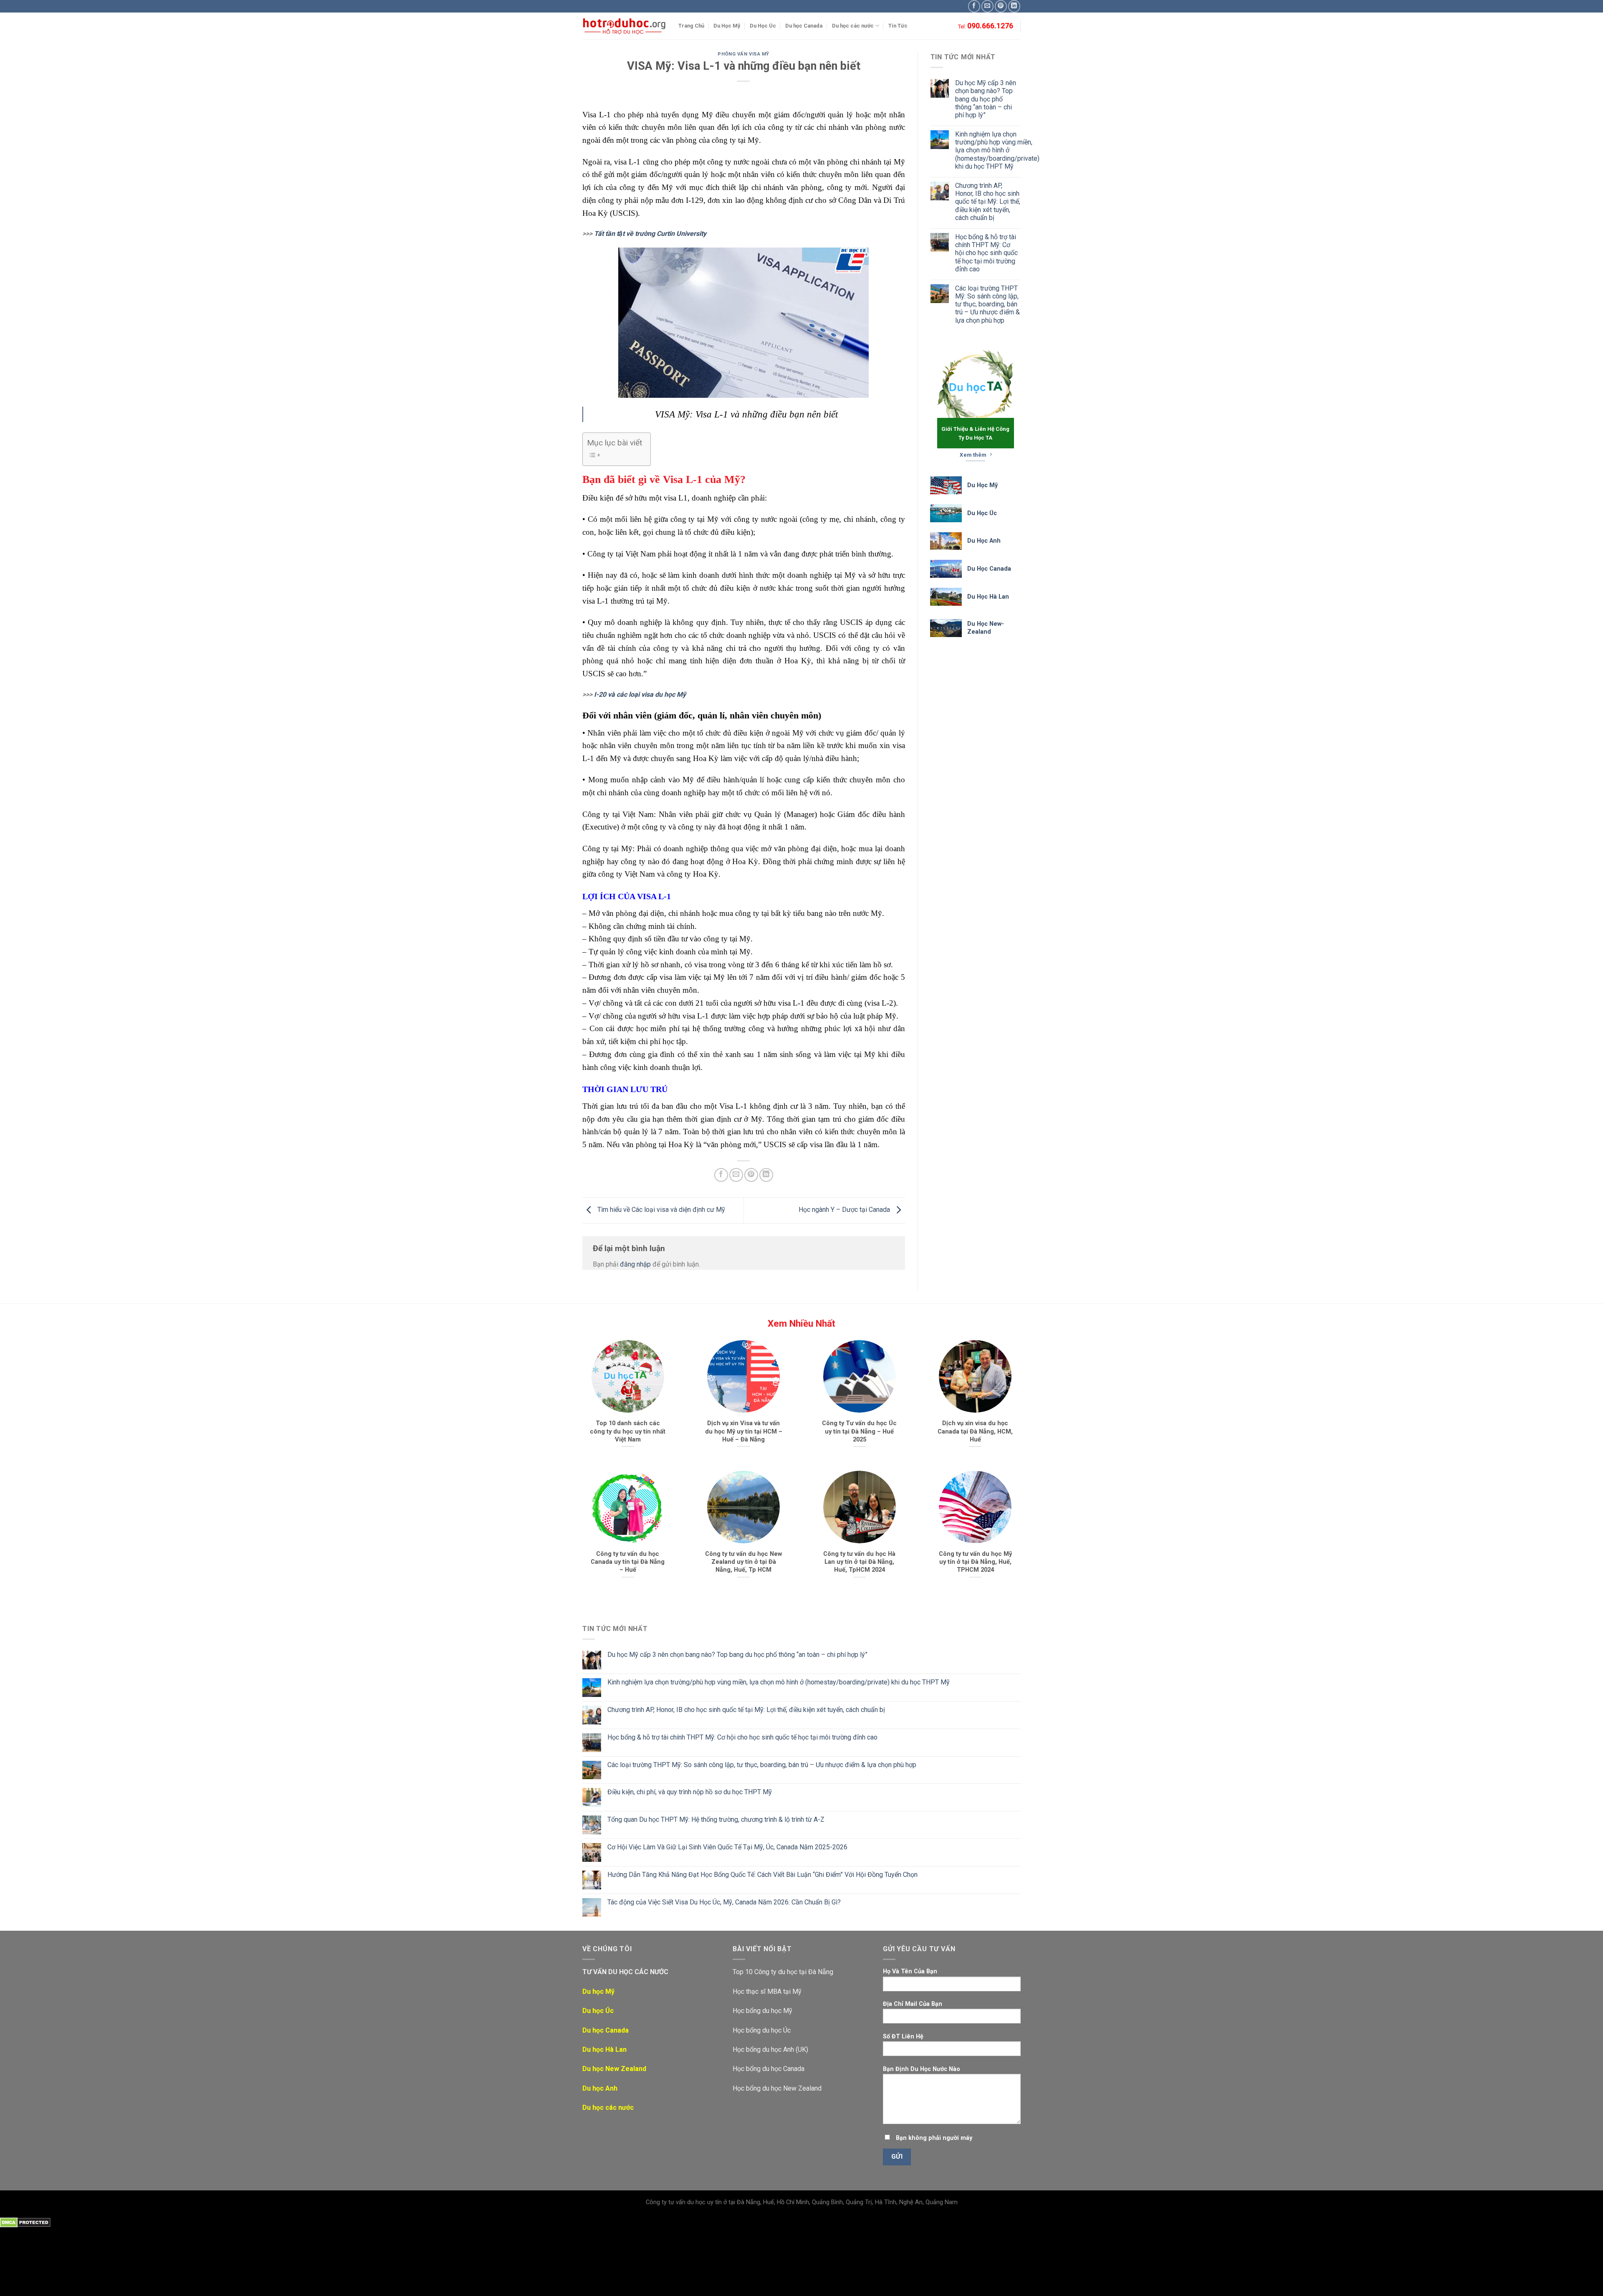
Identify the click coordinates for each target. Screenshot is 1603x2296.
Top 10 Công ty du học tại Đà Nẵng (783, 1972)
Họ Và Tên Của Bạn (910, 1971)
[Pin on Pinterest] (751, 1175)
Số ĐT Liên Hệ (903, 2037)
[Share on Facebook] (721, 1175)
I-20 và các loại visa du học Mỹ (640, 694)
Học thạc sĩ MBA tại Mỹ (767, 1991)
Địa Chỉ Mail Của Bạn (913, 2004)
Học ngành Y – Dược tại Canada (845, 1210)
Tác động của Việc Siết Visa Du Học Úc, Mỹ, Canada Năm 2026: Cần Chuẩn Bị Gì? (724, 1902)
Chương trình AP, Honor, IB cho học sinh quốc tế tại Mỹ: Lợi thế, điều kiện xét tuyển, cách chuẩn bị (988, 202)
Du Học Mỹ (727, 26)
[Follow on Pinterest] (1001, 6)
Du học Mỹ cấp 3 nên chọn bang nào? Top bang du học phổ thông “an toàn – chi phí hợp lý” (986, 99)
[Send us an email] (987, 6)
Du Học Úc (763, 26)
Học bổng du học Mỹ (762, 2011)
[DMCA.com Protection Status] (25, 2222)
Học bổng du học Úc (762, 2030)
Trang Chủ (691, 26)
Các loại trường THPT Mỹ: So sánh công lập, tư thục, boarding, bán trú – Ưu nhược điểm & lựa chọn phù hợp (987, 304)
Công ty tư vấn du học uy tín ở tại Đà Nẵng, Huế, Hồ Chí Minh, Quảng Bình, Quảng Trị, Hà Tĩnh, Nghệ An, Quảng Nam (802, 2202)
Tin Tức (898, 26)
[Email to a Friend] (736, 1175)
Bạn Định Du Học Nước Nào (922, 2069)
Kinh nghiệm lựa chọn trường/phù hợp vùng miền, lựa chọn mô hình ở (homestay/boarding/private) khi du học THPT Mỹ (997, 150)
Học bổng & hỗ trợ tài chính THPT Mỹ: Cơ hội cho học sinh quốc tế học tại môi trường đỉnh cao (986, 253)
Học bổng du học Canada (769, 2069)
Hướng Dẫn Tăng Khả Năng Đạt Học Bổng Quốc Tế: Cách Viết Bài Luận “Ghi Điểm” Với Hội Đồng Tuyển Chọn (762, 1875)
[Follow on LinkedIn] (1014, 6)
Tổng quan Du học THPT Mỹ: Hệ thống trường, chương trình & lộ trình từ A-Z (716, 1819)
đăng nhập (635, 1264)
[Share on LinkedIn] (766, 1175)
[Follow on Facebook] (974, 6)
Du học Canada (804, 26)
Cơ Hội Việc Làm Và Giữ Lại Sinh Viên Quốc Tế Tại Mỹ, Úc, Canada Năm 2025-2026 (727, 1847)
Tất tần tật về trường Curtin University (650, 234)
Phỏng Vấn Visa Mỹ (743, 54)
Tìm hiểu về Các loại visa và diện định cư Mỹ (660, 1210)
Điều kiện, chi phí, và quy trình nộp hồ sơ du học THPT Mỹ (690, 1792)
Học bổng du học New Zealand (777, 2088)
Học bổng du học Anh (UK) (770, 2049)
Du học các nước (853, 26)
